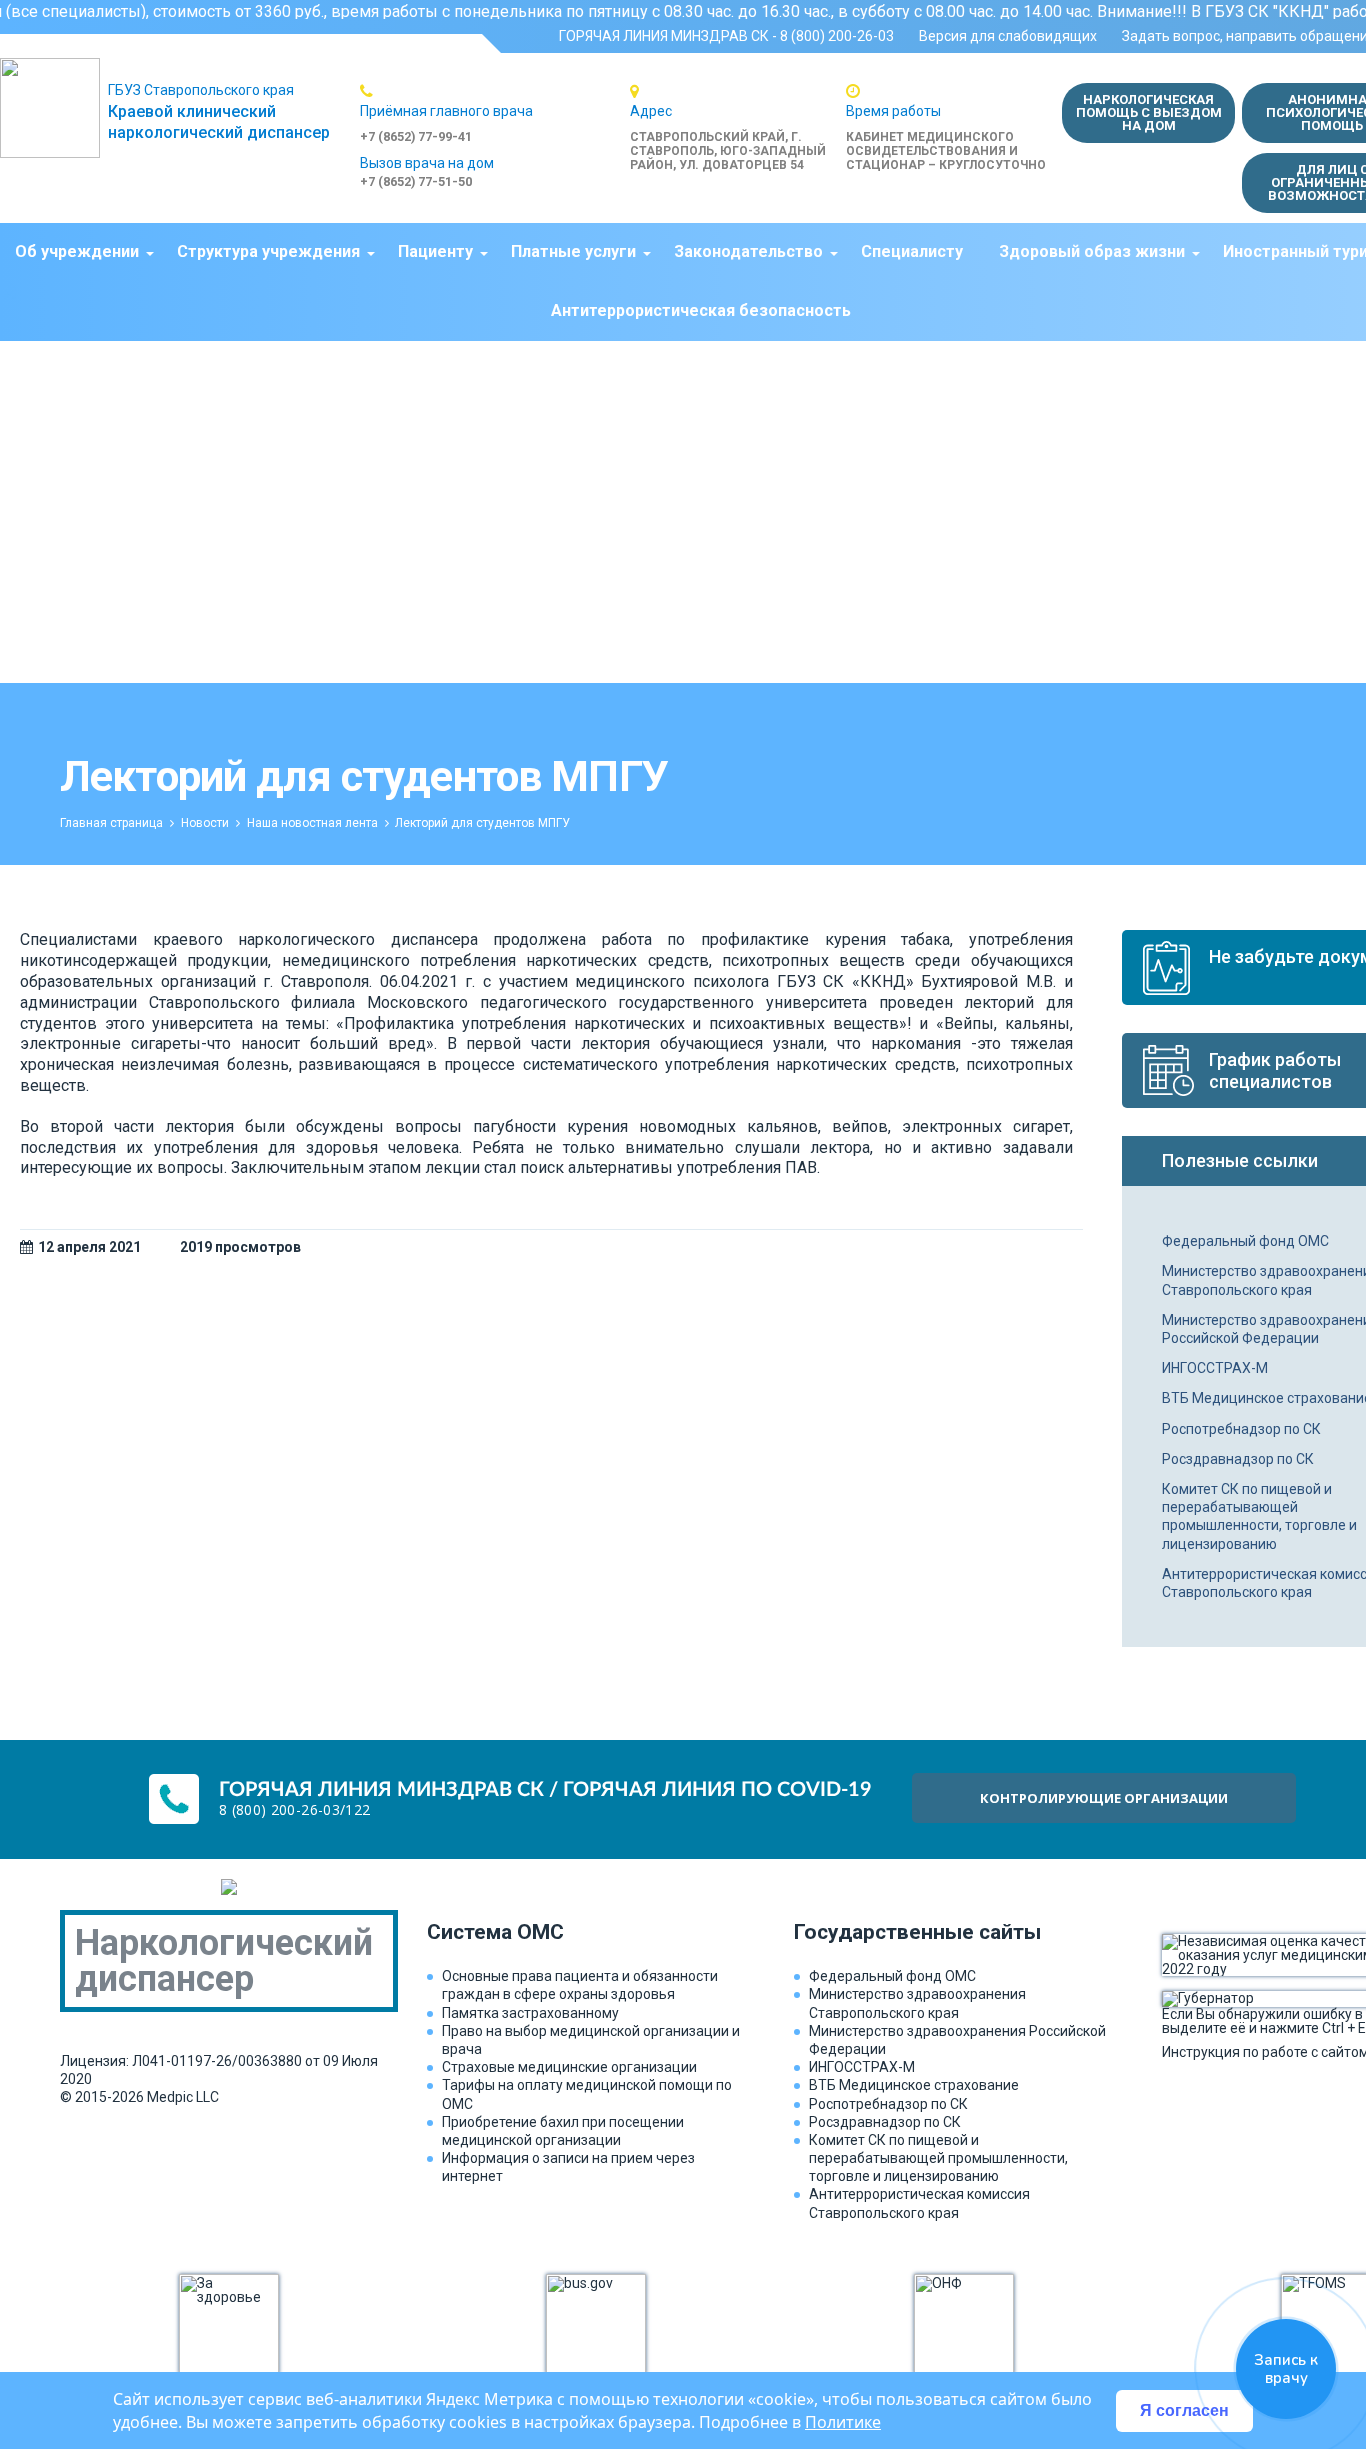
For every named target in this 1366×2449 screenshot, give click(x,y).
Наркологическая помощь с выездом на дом (1149, 112)
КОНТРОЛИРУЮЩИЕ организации (1104, 1798)
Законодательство (748, 251)
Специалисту (912, 251)
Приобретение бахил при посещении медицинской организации (563, 2131)
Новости (205, 823)
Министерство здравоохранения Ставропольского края (917, 2003)
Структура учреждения (268, 251)
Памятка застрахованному (530, 2013)
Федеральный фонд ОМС (892, 1976)
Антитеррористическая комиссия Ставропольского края (919, 2203)
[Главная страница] (54, 108)
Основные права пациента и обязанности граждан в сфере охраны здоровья (580, 1985)
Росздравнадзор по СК (885, 2122)
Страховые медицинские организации (569, 2067)
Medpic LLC (183, 2097)
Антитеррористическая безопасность (701, 310)
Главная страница (111, 823)
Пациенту (435, 251)
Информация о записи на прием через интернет (568, 2167)
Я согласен (1184, 2410)
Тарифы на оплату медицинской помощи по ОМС (587, 2094)
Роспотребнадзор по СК (888, 2104)
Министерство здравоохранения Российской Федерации (957, 2040)
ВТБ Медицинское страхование (914, 2085)
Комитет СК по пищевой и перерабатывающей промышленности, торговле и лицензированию (938, 2158)
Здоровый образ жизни (1092, 251)
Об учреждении (77, 251)
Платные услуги (573, 251)
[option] (495, 113)
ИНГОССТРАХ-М (862, 2067)
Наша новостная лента (312, 823)
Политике (843, 2422)
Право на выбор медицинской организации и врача (591, 2040)
